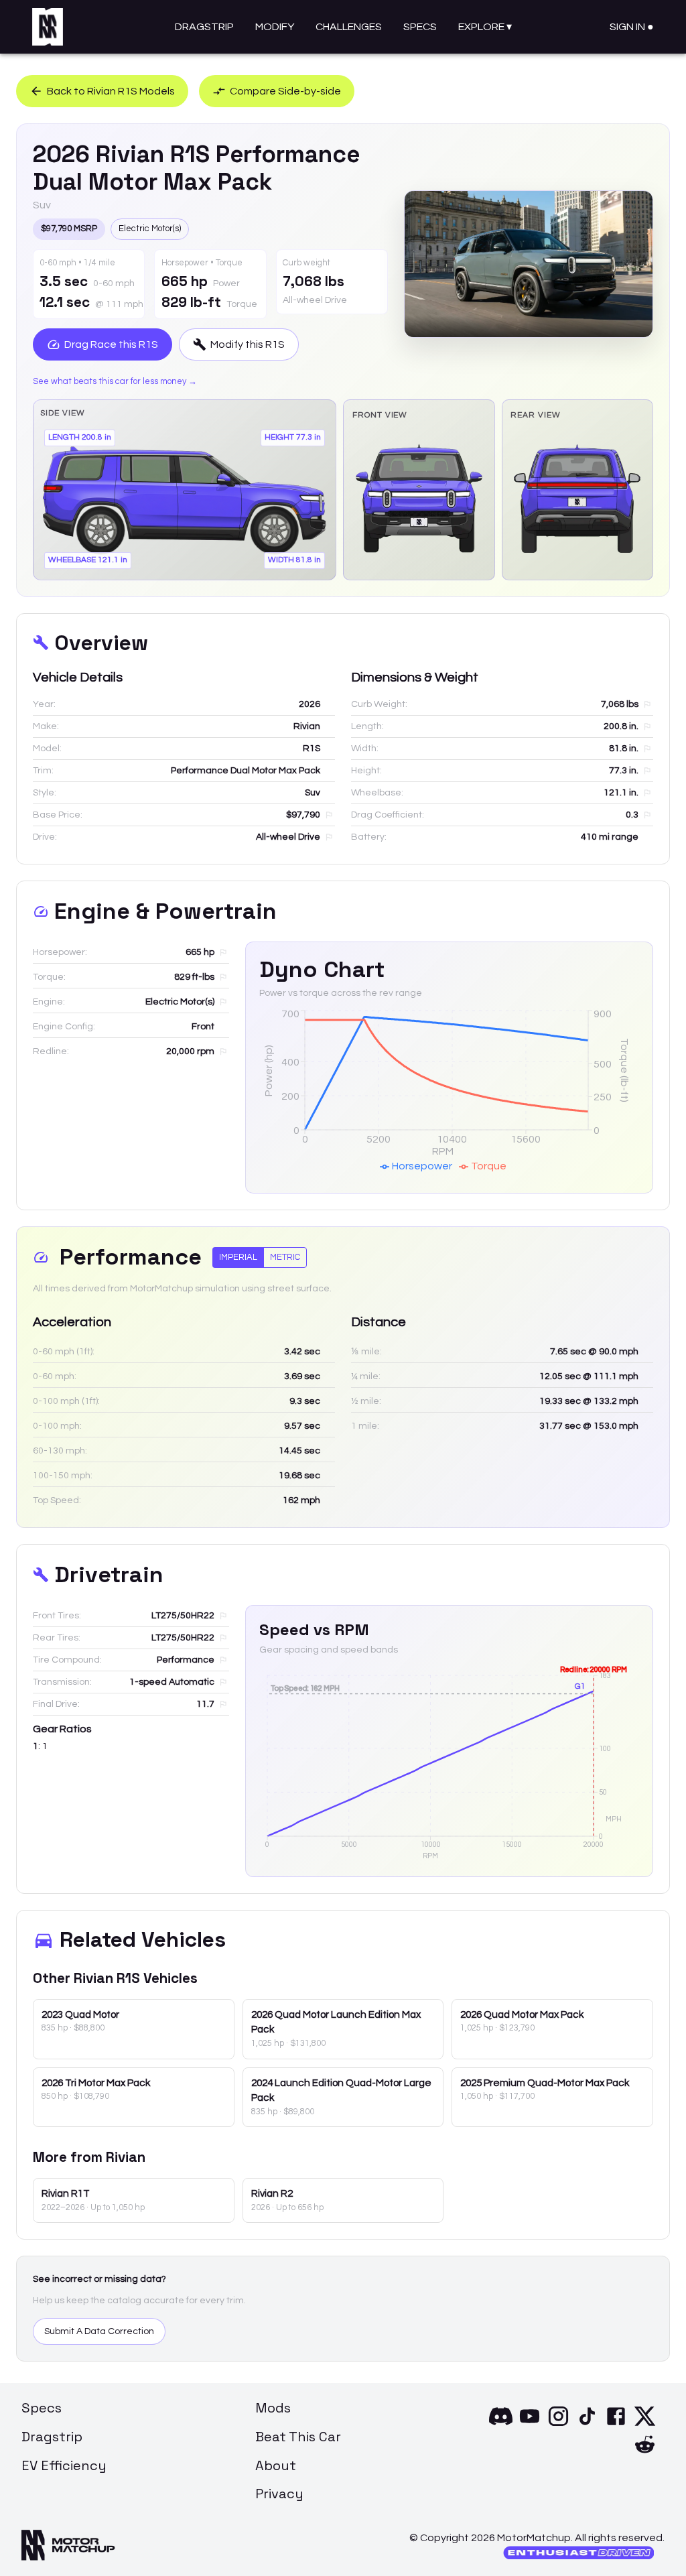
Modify (275, 27)
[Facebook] (616, 2425)
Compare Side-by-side (285, 91)
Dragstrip (204, 27)
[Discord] (501, 2425)
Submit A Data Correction (99, 2331)
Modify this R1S (248, 344)
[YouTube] (530, 2425)
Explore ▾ (485, 27)
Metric (285, 1257)
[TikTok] (587, 2425)
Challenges (349, 27)
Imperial (238, 1257)
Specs (420, 27)
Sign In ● (632, 27)
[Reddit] (645, 2453)
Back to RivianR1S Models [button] (111, 91)
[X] (645, 2425)
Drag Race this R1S (111, 344)
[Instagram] (558, 2425)
